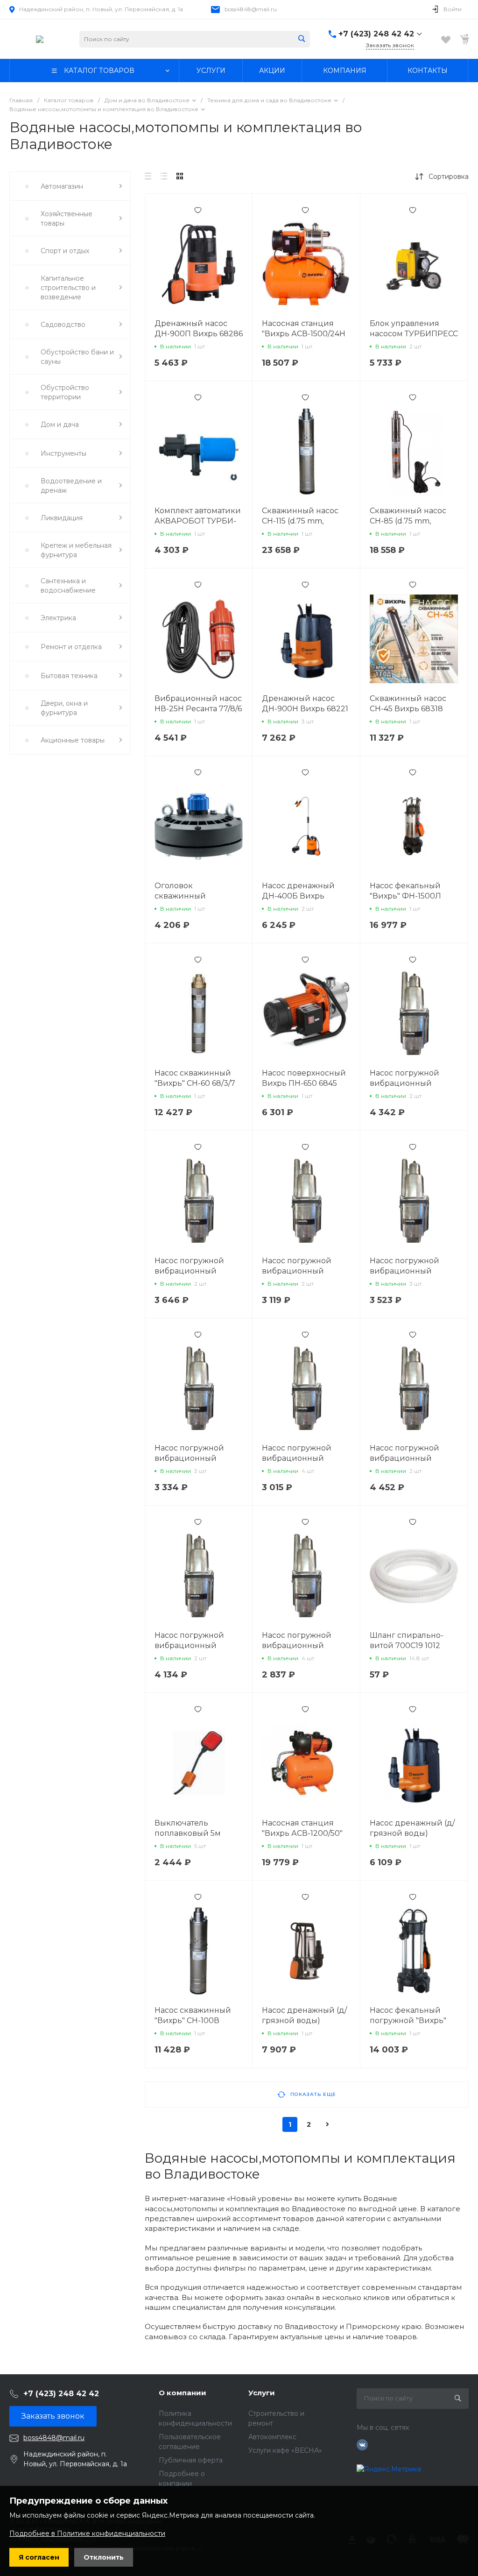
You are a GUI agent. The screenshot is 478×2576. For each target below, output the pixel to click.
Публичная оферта (191, 2460)
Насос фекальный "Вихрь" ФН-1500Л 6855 (405, 896)
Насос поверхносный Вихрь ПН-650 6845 (304, 1078)
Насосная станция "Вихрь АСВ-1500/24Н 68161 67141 (304, 334)
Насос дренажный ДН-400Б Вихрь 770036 (298, 896)
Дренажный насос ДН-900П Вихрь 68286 (199, 329)
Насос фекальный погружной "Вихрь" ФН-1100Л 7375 (408, 2020)
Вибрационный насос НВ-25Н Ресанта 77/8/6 (198, 704)
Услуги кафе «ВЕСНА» (285, 2450)
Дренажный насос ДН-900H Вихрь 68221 (305, 704)
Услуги (262, 2393)
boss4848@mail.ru (251, 9)
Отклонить (104, 2557)
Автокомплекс (272, 2437)
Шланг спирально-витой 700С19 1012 (407, 1640)
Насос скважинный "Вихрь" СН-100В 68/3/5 (193, 2020)
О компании (183, 2393)
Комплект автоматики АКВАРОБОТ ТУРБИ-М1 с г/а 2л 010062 (198, 521)
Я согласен (39, 2557)
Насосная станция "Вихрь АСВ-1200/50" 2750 (302, 1833)
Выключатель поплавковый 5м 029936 (188, 1833)
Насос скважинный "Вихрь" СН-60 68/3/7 (195, 1078)
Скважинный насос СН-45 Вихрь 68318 (408, 704)
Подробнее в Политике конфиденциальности (87, 2534)
